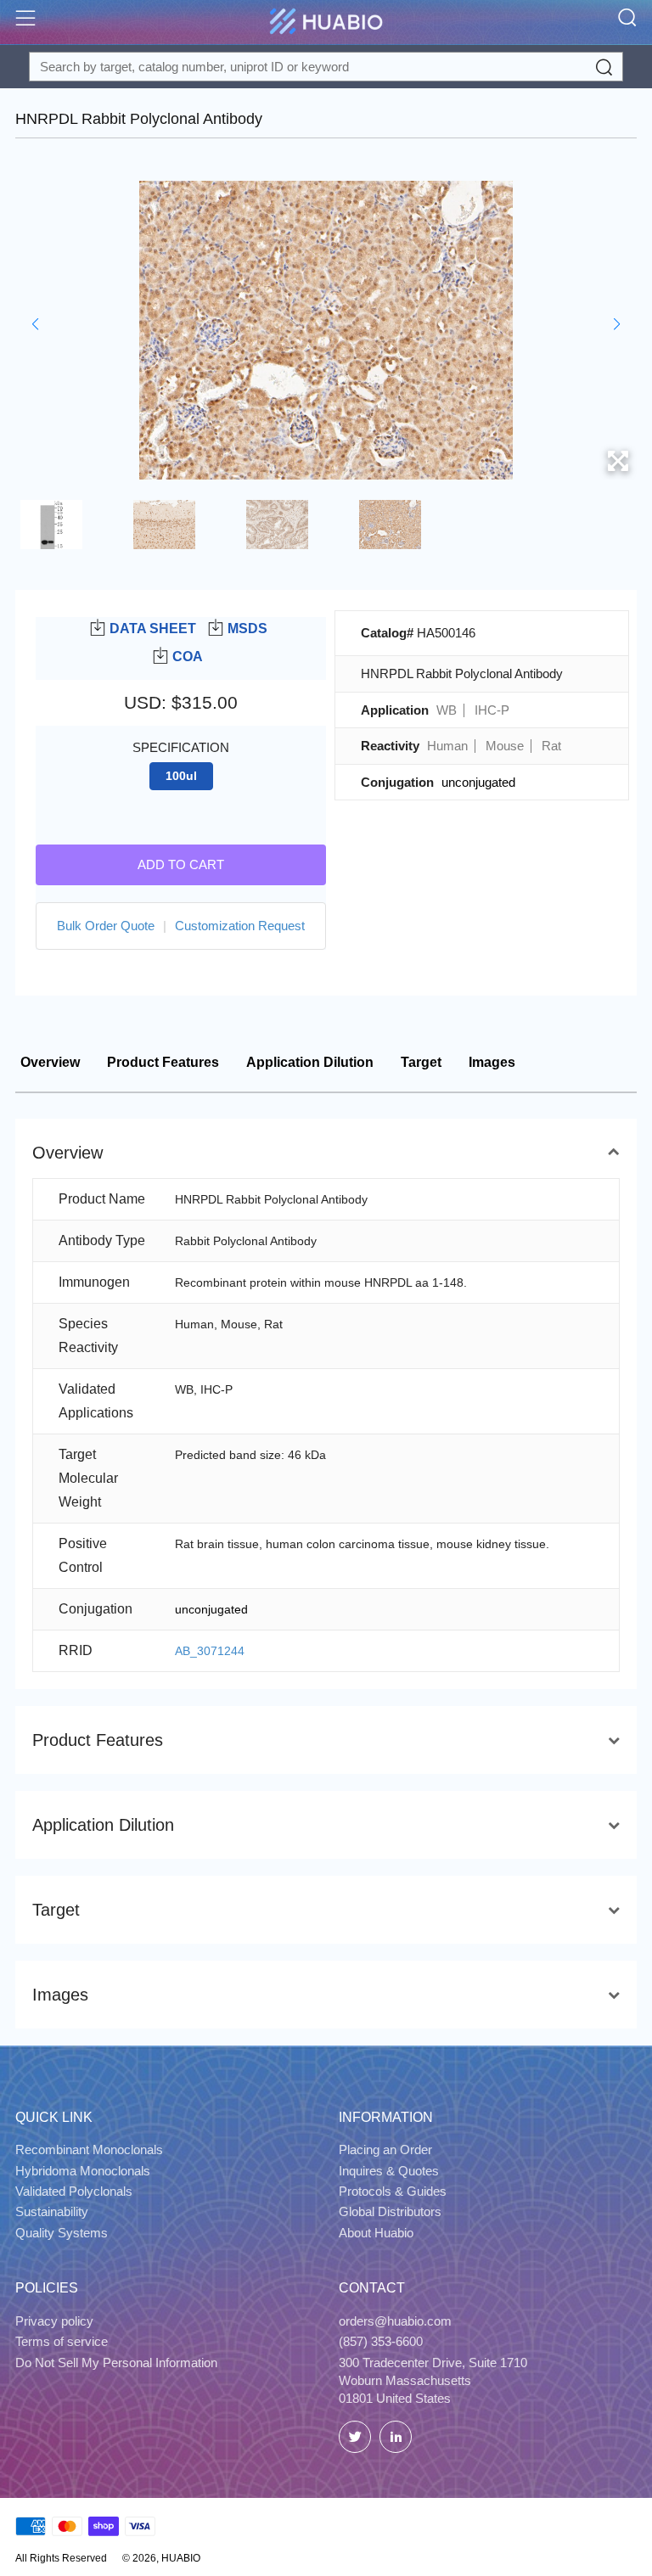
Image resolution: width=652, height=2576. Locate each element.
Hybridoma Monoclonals (83, 2171)
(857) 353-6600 (381, 2341)
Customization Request (240, 926)
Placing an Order (385, 2149)
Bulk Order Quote (106, 926)
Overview (50, 1062)
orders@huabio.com (395, 2321)
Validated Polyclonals (74, 2191)
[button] (35, 324)
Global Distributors (390, 2211)
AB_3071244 (210, 1651)
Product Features (163, 1062)
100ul (181, 776)
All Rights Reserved (61, 2558)
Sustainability (52, 2211)
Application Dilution (310, 1062)
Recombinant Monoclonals (89, 2149)
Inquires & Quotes (389, 2171)
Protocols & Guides (393, 2191)
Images (492, 1062)
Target (421, 1062)
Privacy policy (54, 2321)
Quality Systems (62, 2233)
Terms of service (62, 2341)
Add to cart (181, 864)
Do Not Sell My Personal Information (116, 2363)
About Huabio (376, 2233)
